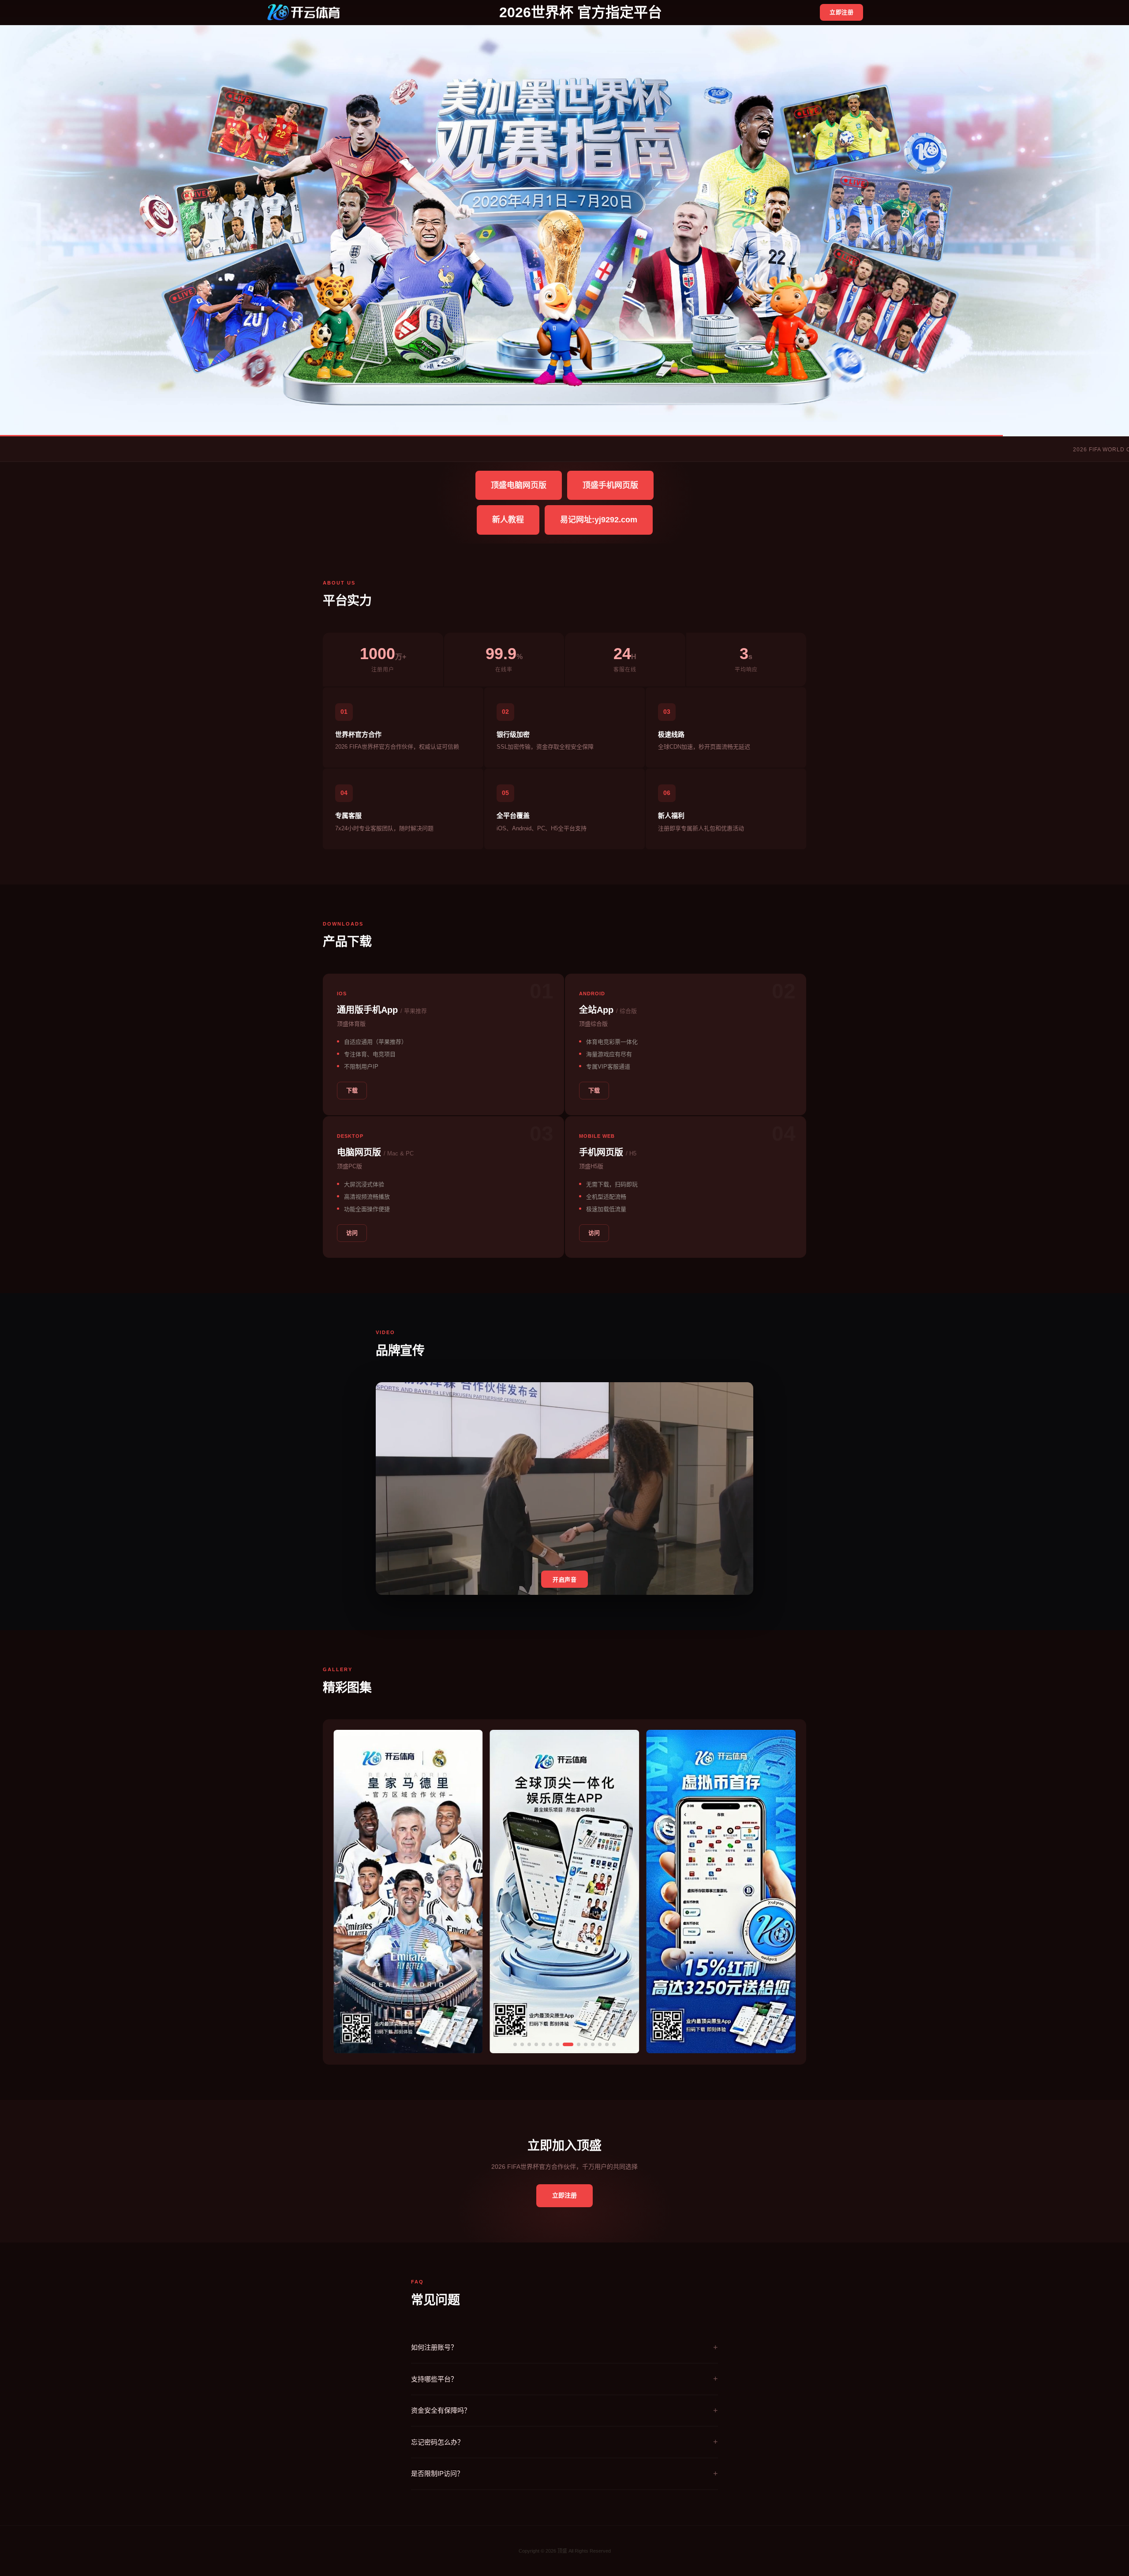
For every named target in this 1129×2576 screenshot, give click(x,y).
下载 (352, 1090)
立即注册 (841, 12)
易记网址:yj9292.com (599, 520)
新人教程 (508, 520)
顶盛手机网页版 (610, 485)
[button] (515, 2044)
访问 (352, 1233)
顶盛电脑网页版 (519, 485)
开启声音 (564, 1580)
